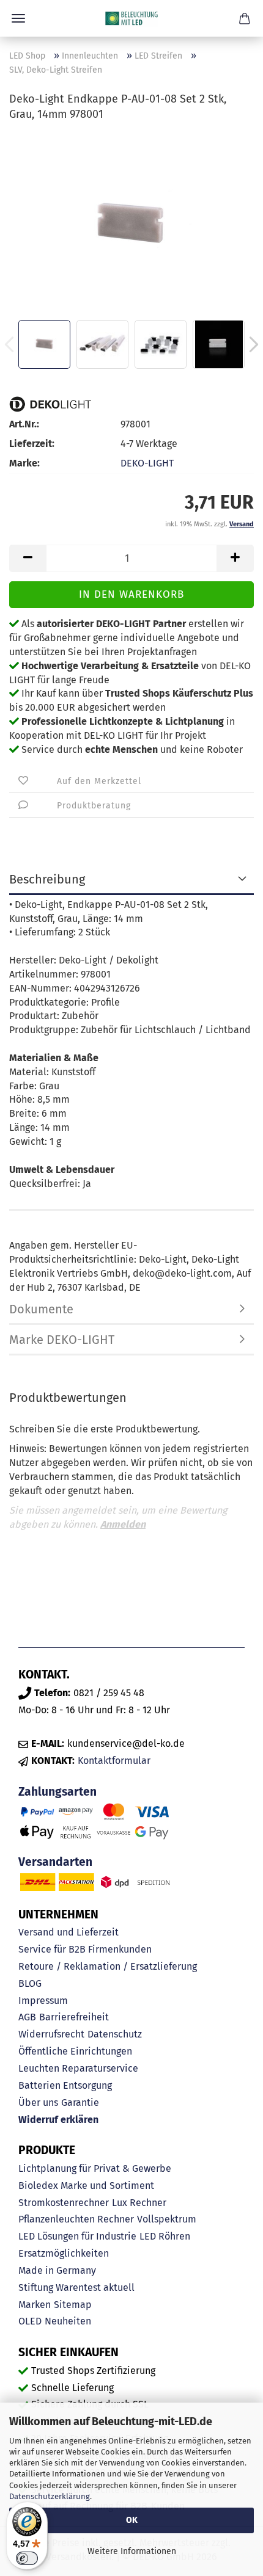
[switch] (27, 2558)
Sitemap (73, 2305)
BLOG (30, 1983)
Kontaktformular (114, 1761)
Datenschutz (115, 2034)
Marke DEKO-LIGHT (62, 1340)
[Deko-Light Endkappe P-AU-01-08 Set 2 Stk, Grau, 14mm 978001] (131, 224)
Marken (35, 2305)
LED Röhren (165, 2236)
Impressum (43, 2001)
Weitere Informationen (132, 2551)
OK (132, 2520)
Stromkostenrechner (64, 2203)
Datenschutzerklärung (50, 2496)
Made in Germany (57, 2270)
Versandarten (55, 1862)
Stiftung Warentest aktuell (76, 2288)
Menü (18, 18)
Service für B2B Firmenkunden (85, 1949)
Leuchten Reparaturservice (78, 2068)
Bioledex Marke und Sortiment (86, 2186)
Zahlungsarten (57, 1792)
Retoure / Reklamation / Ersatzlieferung (108, 1966)
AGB (27, 2017)
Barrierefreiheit (74, 2017)
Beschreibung (47, 879)
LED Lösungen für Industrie (77, 2236)
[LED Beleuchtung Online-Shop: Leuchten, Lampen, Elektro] (131, 18)
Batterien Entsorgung (65, 2085)
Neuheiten (68, 2321)
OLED (30, 2321)
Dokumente (41, 1309)
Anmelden (123, 1524)
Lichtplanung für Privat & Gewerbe (95, 2168)
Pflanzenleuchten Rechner (76, 2219)
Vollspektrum (167, 2219)
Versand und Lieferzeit (69, 1932)
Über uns (38, 2103)
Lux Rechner (139, 2203)
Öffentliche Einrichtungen (75, 2051)
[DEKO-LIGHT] (50, 404)
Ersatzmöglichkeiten (64, 2253)
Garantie (80, 2103)
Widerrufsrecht (51, 2034)
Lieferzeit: (32, 444)
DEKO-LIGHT (147, 463)
